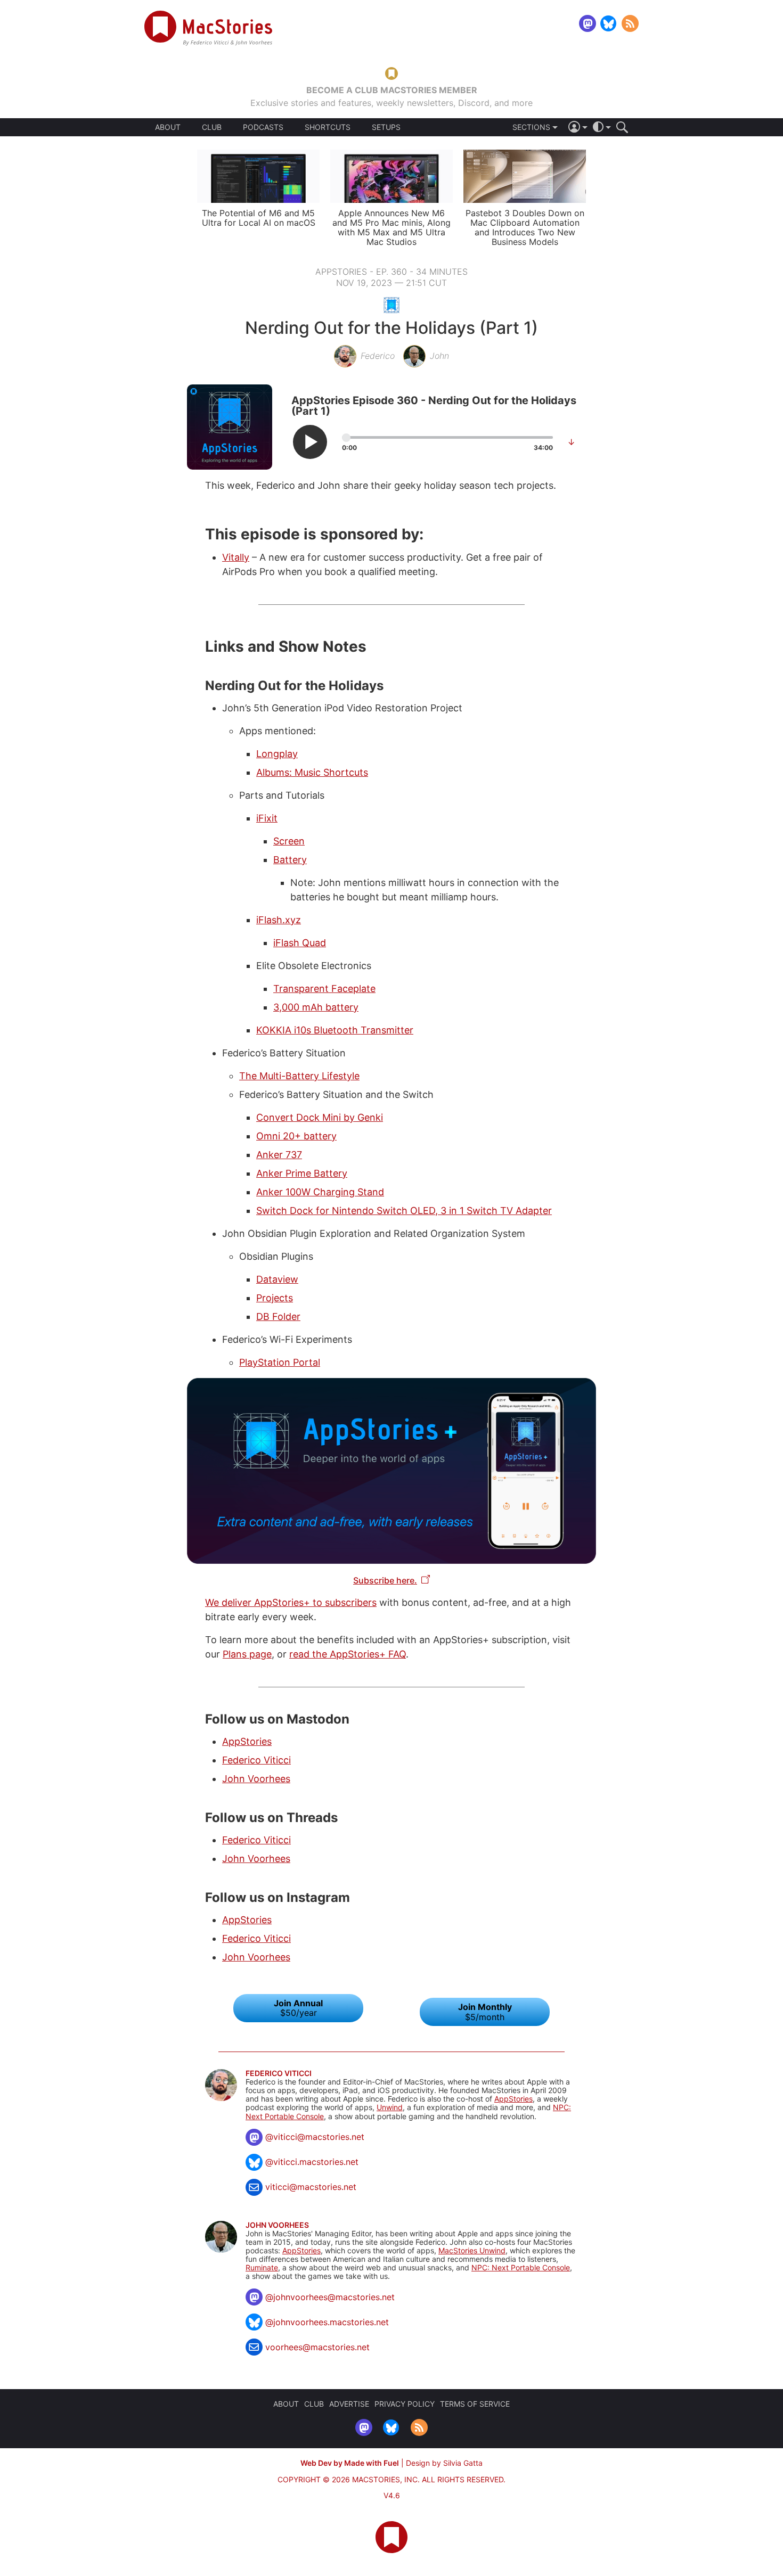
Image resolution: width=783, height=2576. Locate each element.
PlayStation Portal (280, 1362)
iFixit (267, 818)
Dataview (277, 1279)
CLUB (212, 127)
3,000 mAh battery (316, 1007)
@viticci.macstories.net (312, 2162)
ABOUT (168, 127)
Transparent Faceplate (324, 988)
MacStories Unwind (472, 2250)
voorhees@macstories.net (317, 2347)
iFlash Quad (300, 943)
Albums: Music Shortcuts (312, 772)
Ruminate (262, 2267)
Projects (275, 1298)
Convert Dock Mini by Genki (320, 1117)
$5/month (485, 2012)
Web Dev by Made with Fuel (350, 2463)
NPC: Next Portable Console (521, 2267)
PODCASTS (263, 127)
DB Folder (278, 1316)
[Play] (310, 442)
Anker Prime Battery (302, 1173)
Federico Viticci (256, 1760)
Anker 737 (279, 1155)
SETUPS (386, 127)
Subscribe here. (385, 1580)
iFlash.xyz (279, 920)
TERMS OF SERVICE (475, 2404)
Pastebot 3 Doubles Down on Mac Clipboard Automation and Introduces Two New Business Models (525, 227)
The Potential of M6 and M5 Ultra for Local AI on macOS (259, 218)
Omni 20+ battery (296, 1136)
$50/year (298, 2008)
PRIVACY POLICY (405, 2404)
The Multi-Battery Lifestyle (299, 1076)
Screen (289, 841)
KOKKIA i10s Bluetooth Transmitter (335, 1030)
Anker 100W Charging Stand (320, 1192)
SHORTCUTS (328, 127)
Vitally (236, 557)
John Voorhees (256, 1779)
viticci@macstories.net (311, 2187)
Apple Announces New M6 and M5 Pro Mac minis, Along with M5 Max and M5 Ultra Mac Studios (391, 227)
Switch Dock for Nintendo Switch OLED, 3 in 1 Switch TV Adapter (404, 1211)
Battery (290, 860)
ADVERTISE (349, 2404)
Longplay (277, 754)
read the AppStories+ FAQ (348, 1654)
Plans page (247, 1654)
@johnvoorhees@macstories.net (330, 2297)
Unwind (390, 2107)
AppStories (247, 1741)
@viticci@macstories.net (315, 2137)
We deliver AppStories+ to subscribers (291, 1602)
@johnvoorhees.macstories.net (327, 2322)
